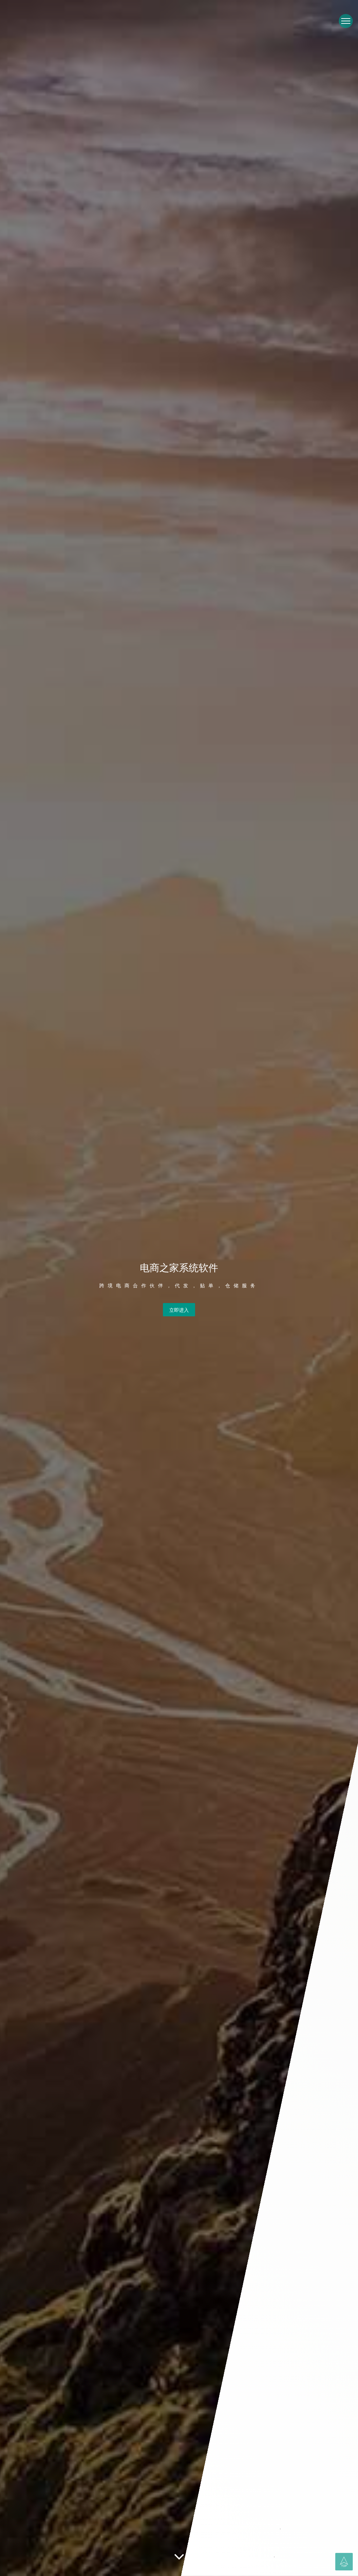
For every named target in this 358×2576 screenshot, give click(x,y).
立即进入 (179, 1310)
